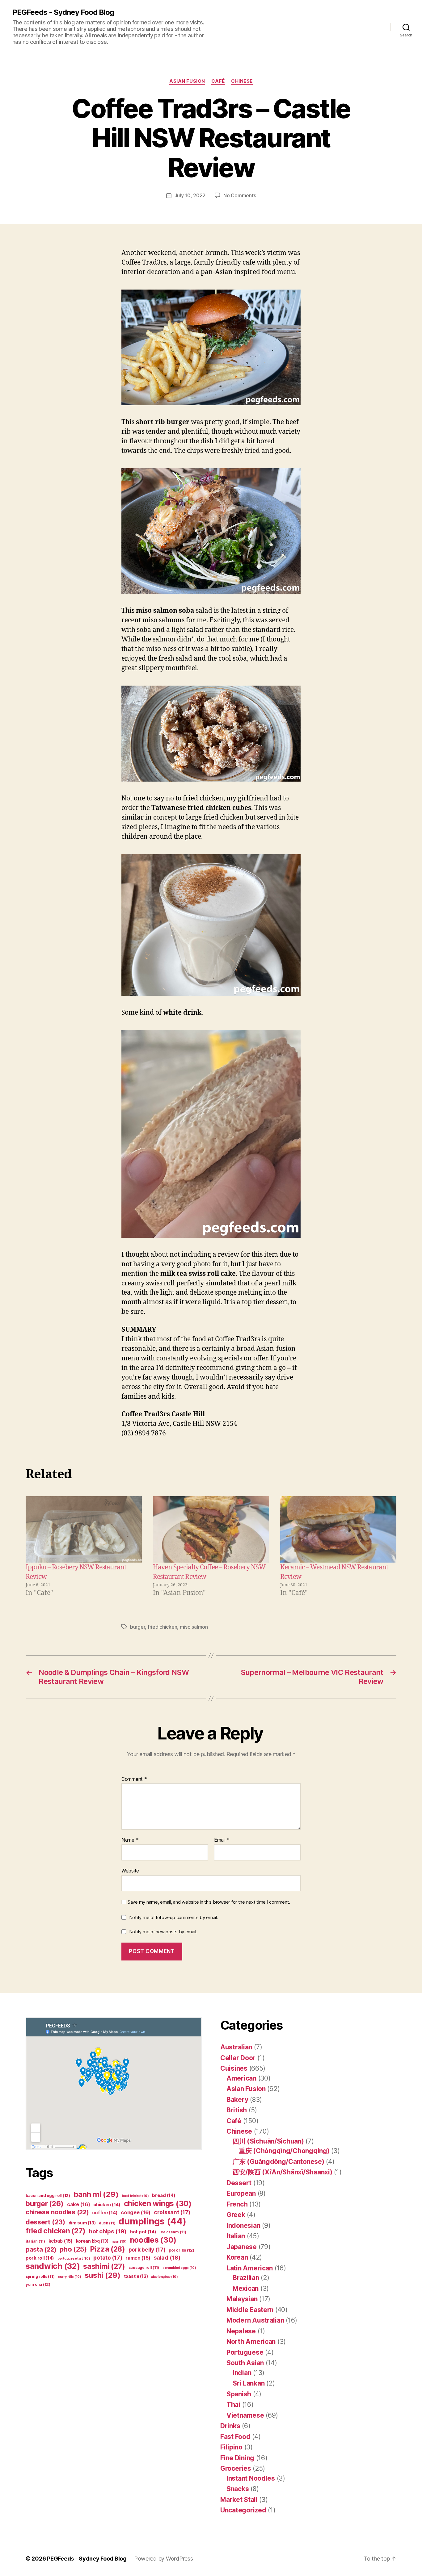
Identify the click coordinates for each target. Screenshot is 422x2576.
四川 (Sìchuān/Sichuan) (268, 2141)
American (241, 2078)
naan (119, 2242)
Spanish (239, 2394)
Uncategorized (243, 2510)
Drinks (230, 2426)
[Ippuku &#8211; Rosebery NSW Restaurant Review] (84, 1529)
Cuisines (234, 2068)
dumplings (152, 2221)
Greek (236, 2215)
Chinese (242, 81)
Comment (134, 1779)
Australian (236, 2047)
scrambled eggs (179, 2268)
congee (136, 2212)
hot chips (108, 2231)
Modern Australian (255, 2320)
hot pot (143, 2232)
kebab (61, 2241)
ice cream (173, 2232)
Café (218, 81)
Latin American (250, 2268)
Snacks (238, 2489)
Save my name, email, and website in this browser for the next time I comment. (209, 1902)
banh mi (96, 2194)
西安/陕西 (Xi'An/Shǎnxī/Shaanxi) (282, 2172)
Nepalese (241, 2331)
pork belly (147, 2250)
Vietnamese (245, 2415)
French (237, 2204)
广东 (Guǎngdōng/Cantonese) (279, 2162)
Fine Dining (237, 2458)
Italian (236, 2236)
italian (35, 2241)
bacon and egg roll (48, 2196)
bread (164, 2195)
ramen (138, 2258)
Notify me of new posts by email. (163, 1932)
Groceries (236, 2468)
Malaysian (242, 2299)
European (241, 2193)
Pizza (108, 2249)
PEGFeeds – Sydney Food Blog (87, 2559)
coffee (105, 2213)
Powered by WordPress (164, 2559)
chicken (107, 2205)
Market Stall (239, 2500)
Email (222, 1840)
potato (108, 2258)
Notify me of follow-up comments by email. (174, 1917)
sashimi (104, 2266)
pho (73, 2249)
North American (251, 2342)
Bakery (237, 2100)
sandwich (53, 2266)
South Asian (245, 2363)
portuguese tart (74, 2259)
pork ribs (181, 2250)
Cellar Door (238, 2058)
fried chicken (162, 1627)
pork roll (40, 2258)
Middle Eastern (250, 2310)
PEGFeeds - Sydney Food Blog (63, 12)
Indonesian (243, 2225)
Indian (242, 2373)
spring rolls (40, 2276)
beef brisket (135, 2196)
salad (167, 2258)
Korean (237, 2257)
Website (130, 1870)
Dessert (239, 2183)
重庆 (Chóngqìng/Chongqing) (284, 2151)
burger (137, 1627)
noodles (153, 2240)
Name (130, 1840)
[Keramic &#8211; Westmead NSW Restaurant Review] (338, 1529)
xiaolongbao (165, 2277)
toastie (136, 2276)
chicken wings (158, 2203)
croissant (172, 2212)
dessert (45, 2222)
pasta (41, 2249)
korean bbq (92, 2241)
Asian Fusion (187, 81)
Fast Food (235, 2437)
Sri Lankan (249, 2383)
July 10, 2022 (190, 195)
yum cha (38, 2284)
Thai (233, 2405)
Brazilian (246, 2278)
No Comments (240, 195)
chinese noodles (57, 2212)
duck (107, 2223)
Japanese (242, 2247)
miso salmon (194, 1627)
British (237, 2110)
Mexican (246, 2288)
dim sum (82, 2223)
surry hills (70, 2277)
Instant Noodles (251, 2478)
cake (79, 2204)
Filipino (231, 2447)
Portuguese (245, 2352)
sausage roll (144, 2267)
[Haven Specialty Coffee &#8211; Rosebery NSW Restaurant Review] (211, 1529)
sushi (103, 2275)
